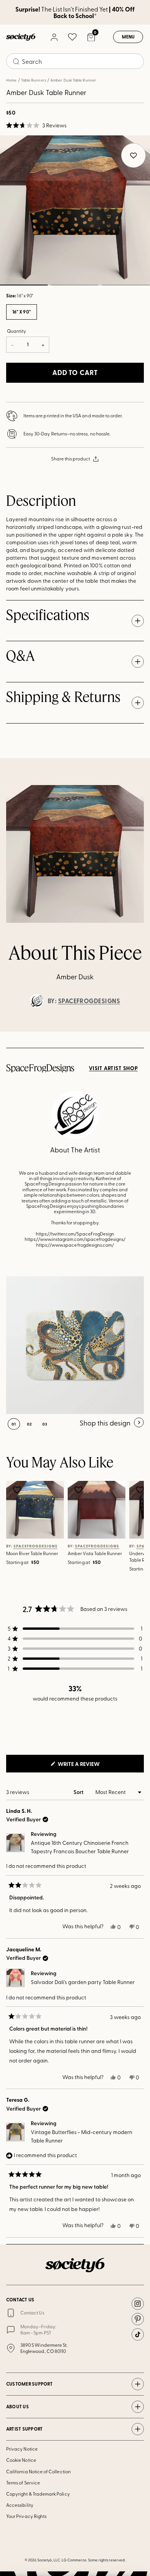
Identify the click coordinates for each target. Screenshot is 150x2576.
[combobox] (75, 61)
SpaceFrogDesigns (89, 1001)
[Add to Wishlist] (18, 1490)
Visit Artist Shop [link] (113, 1068)
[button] (36, 125)
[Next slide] (137, 1032)
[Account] (54, 37)
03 (126, 285)
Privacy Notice (22, 2449)
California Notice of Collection (38, 2471)
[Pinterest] (138, 2319)
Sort (79, 1792)
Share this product (71, 459)
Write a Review (91, 1766)
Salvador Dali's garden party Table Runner (83, 1982)
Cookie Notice (21, 2460)
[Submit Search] (16, 62)
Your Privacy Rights (26, 2516)
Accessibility (20, 2505)
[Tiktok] (138, 2334)
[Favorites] (72, 37)
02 (75, 285)
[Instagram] (138, 2304)
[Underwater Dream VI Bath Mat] (75, 1345)
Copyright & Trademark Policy (38, 2494)
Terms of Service (23, 2483)
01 (14, 1424)
